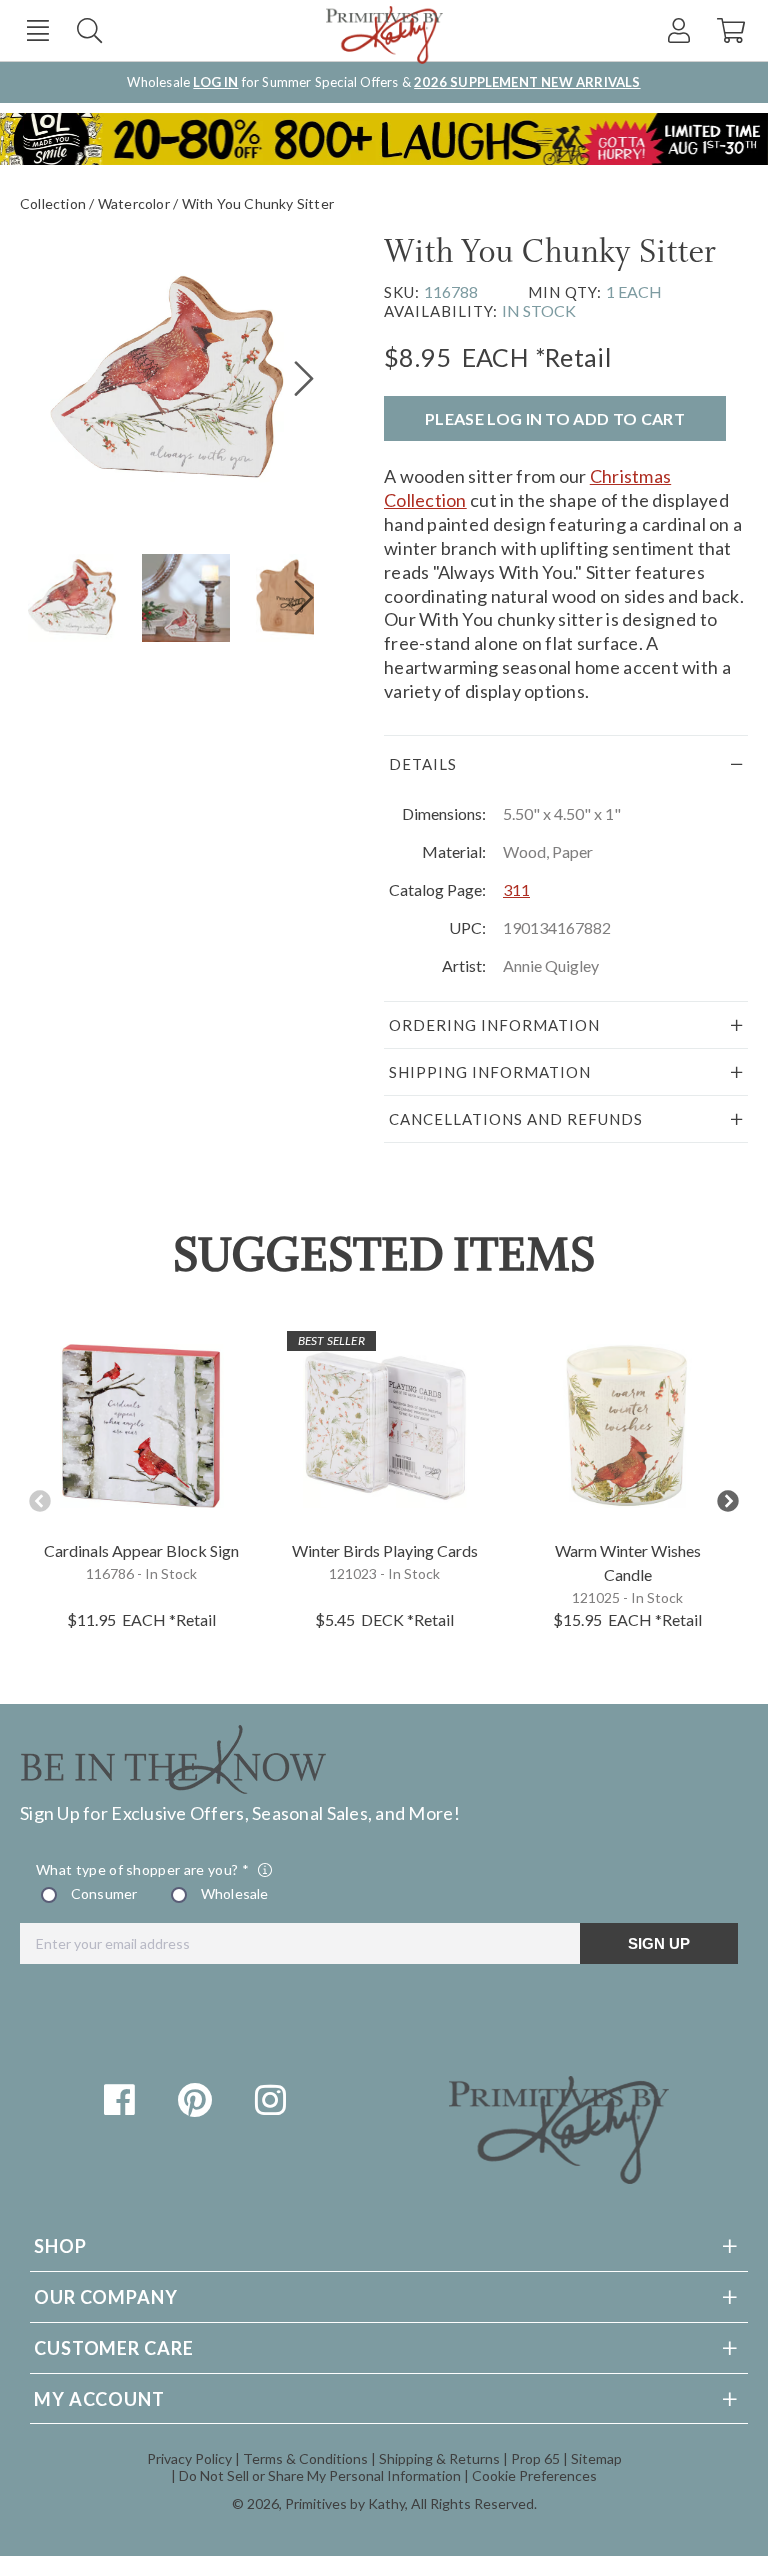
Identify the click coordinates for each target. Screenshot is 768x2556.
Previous (40, 1501)
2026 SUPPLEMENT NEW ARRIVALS (527, 82)
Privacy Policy (189, 2458)
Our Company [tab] (106, 2297)
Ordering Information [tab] (494, 1025)
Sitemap (596, 2458)
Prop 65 (535, 2458)
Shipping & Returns (439, 2458)
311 (516, 889)
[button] (37, 30)
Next (728, 1501)
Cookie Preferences (534, 2475)
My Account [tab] (99, 2399)
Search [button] (89, 30)
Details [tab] (423, 764)
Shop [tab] (60, 2246)
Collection (53, 203)
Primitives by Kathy (345, 2503)
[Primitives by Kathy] (559, 2177)
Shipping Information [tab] (490, 1072)
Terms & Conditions (305, 2458)
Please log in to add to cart (555, 418)
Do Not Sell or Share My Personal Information (320, 2475)
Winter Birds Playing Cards (385, 1550)
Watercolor (134, 203)
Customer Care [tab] (114, 2348)
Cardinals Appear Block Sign (141, 1550)
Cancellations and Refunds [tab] (516, 1119)
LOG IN (215, 82)
